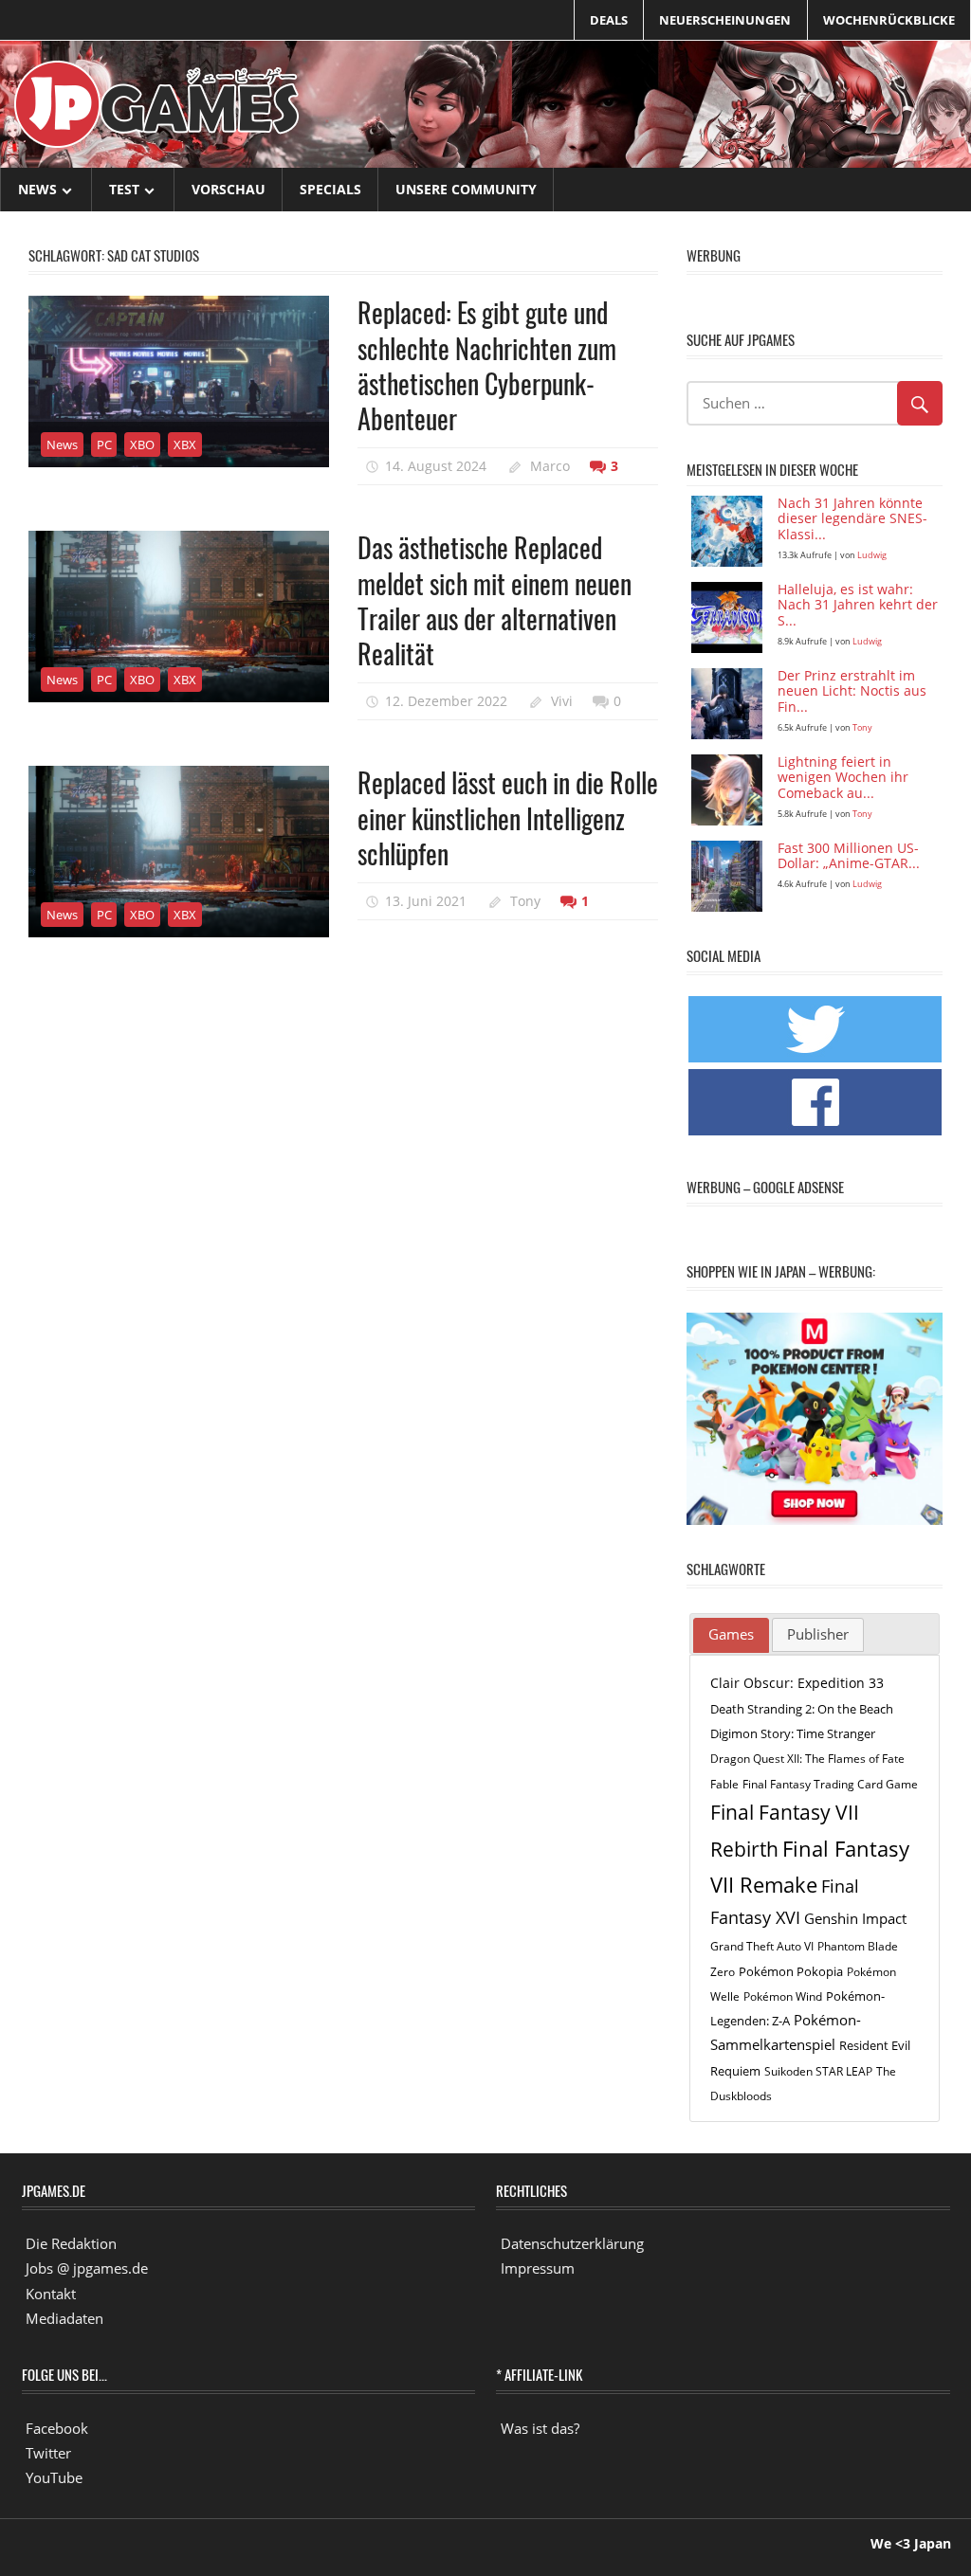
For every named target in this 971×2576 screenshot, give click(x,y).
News (37, 189)
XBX (185, 444)
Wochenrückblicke (889, 20)
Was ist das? (540, 2428)
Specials (330, 189)
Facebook (57, 2428)
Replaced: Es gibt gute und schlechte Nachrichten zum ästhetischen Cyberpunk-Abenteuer (487, 365)
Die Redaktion (71, 2243)
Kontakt (51, 2294)
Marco (550, 466)
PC (104, 444)
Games (731, 1634)
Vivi (562, 701)
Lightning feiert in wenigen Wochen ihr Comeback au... (843, 779)
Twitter (48, 2453)
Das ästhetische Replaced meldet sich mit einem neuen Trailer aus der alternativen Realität (495, 600)
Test (124, 189)
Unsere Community (466, 189)
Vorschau (229, 189)
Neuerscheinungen (725, 20)
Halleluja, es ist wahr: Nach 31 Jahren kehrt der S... (858, 606)
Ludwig (872, 555)
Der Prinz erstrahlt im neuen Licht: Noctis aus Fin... (852, 692)
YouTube (54, 2477)
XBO (142, 444)
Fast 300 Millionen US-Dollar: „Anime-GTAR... (849, 857)
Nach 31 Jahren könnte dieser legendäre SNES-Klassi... (852, 520)
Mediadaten (64, 2318)
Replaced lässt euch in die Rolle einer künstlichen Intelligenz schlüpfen (508, 818)
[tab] (731, 1636)
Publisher (818, 1634)
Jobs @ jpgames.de (87, 2268)
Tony (525, 901)
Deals (609, 20)
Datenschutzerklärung (572, 2243)
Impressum (538, 2268)
